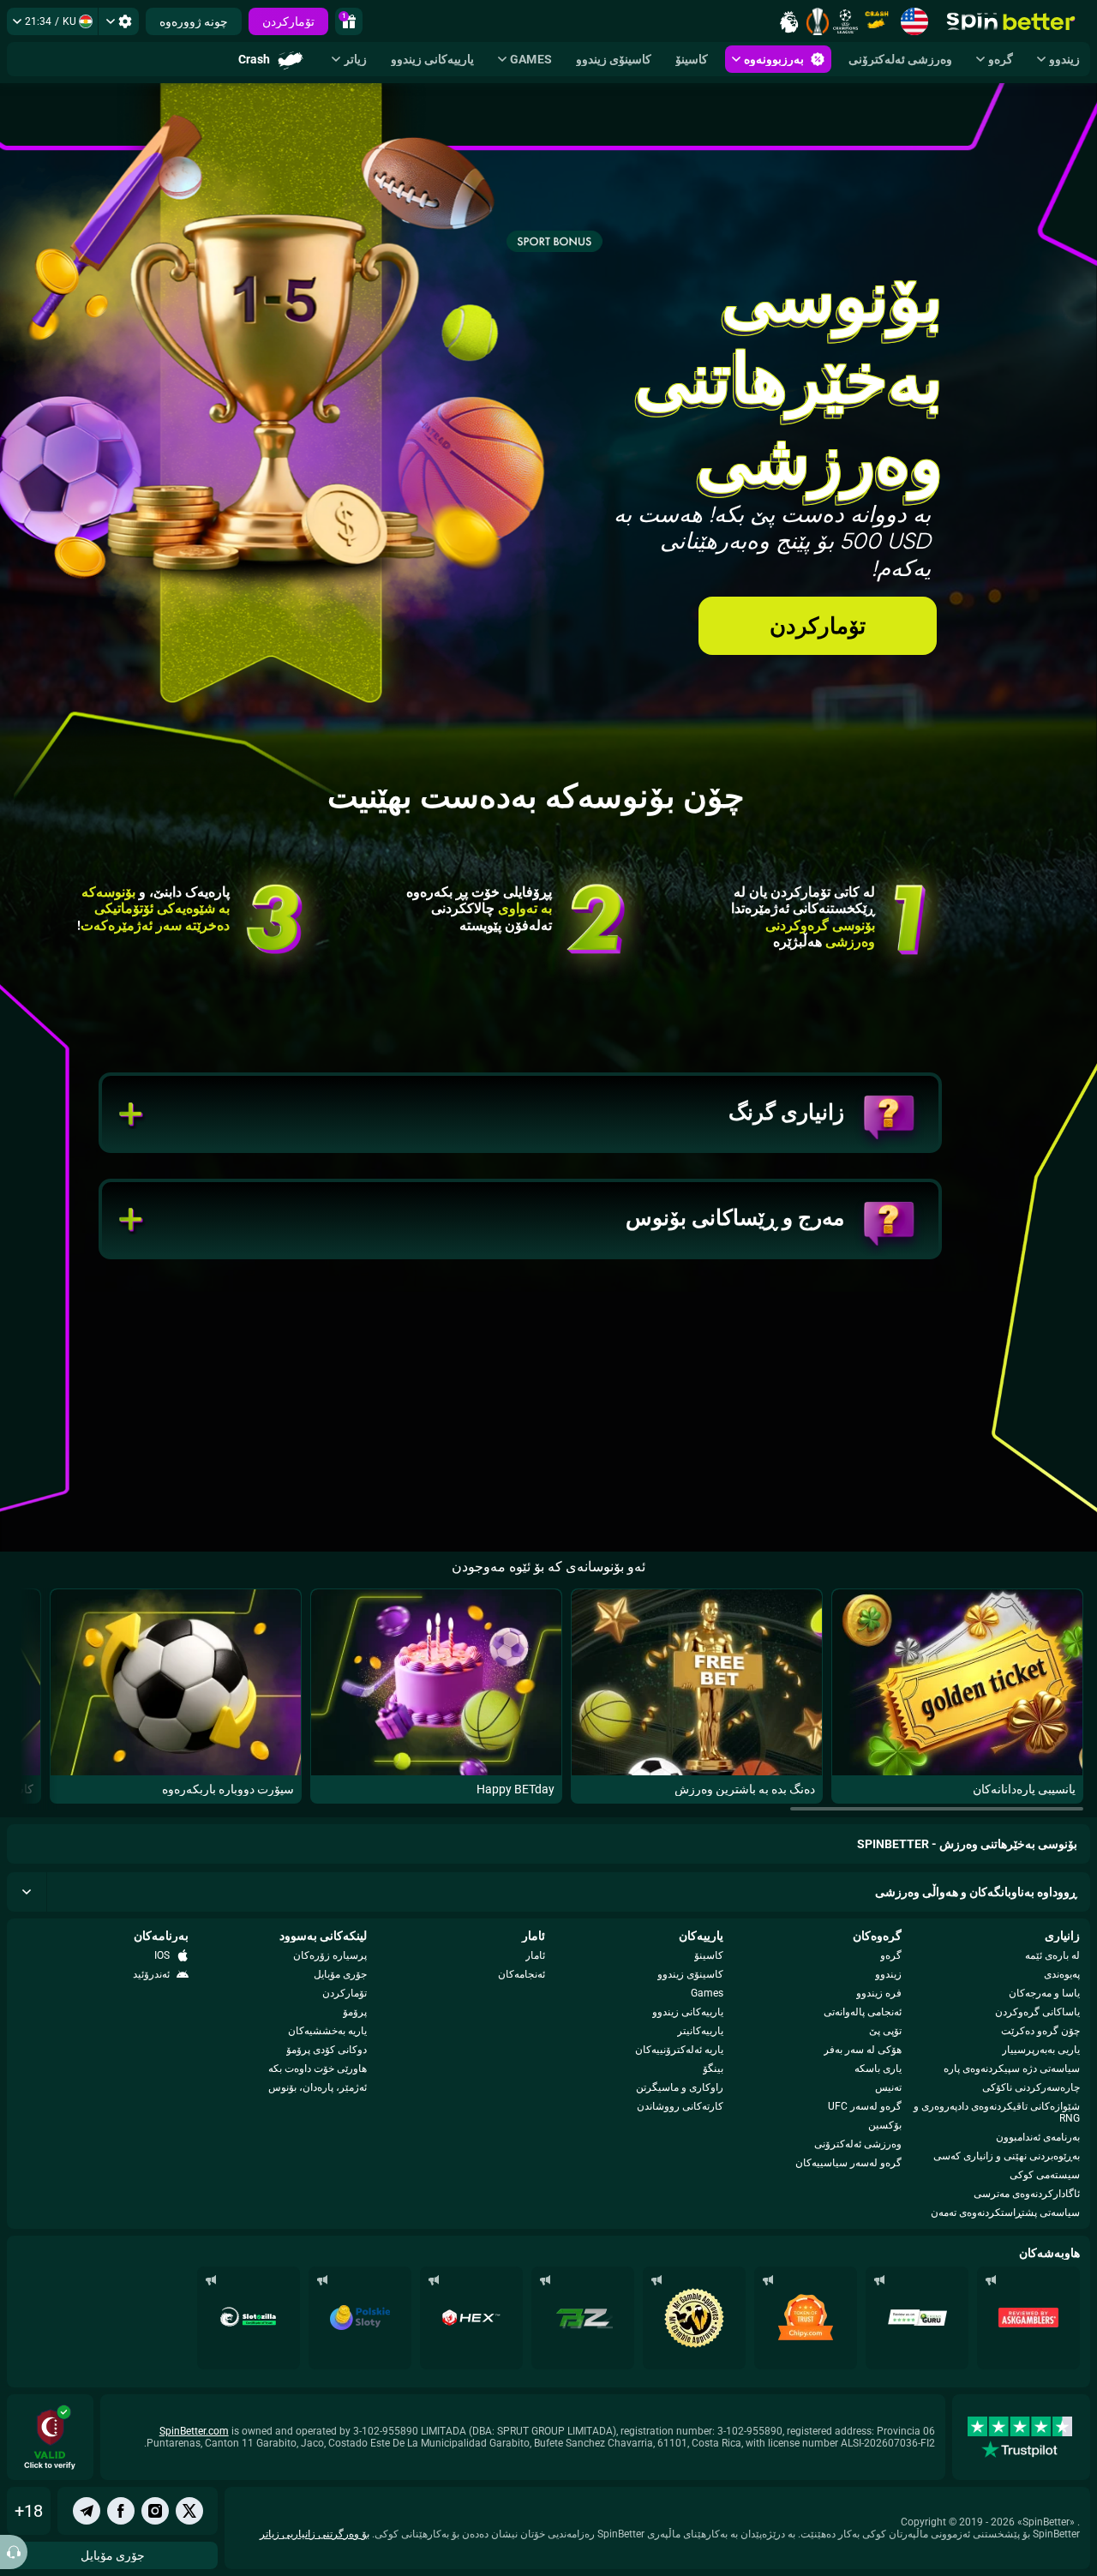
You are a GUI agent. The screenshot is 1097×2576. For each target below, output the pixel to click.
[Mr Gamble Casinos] (694, 2318)
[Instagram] (155, 2511)
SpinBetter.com (194, 2431)
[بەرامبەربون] (189, 2511)
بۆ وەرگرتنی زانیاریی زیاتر (315, 2534)
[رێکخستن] (119, 21)
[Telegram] (87, 2511)
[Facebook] (121, 2511)
